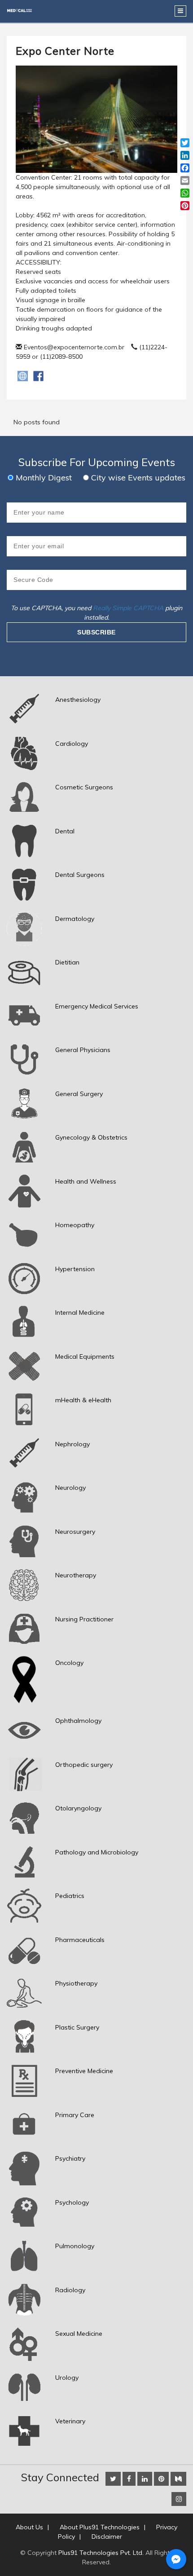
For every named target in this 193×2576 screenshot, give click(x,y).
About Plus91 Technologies (100, 2527)
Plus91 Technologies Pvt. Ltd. (101, 2553)
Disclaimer (107, 2536)
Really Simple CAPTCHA (128, 608)
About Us (29, 2527)
